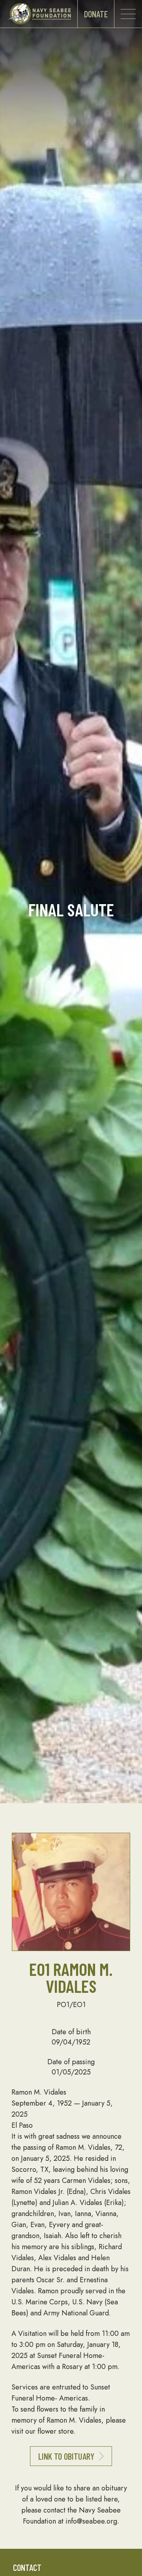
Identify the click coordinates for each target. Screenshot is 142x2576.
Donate (96, 14)
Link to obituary (66, 2456)
